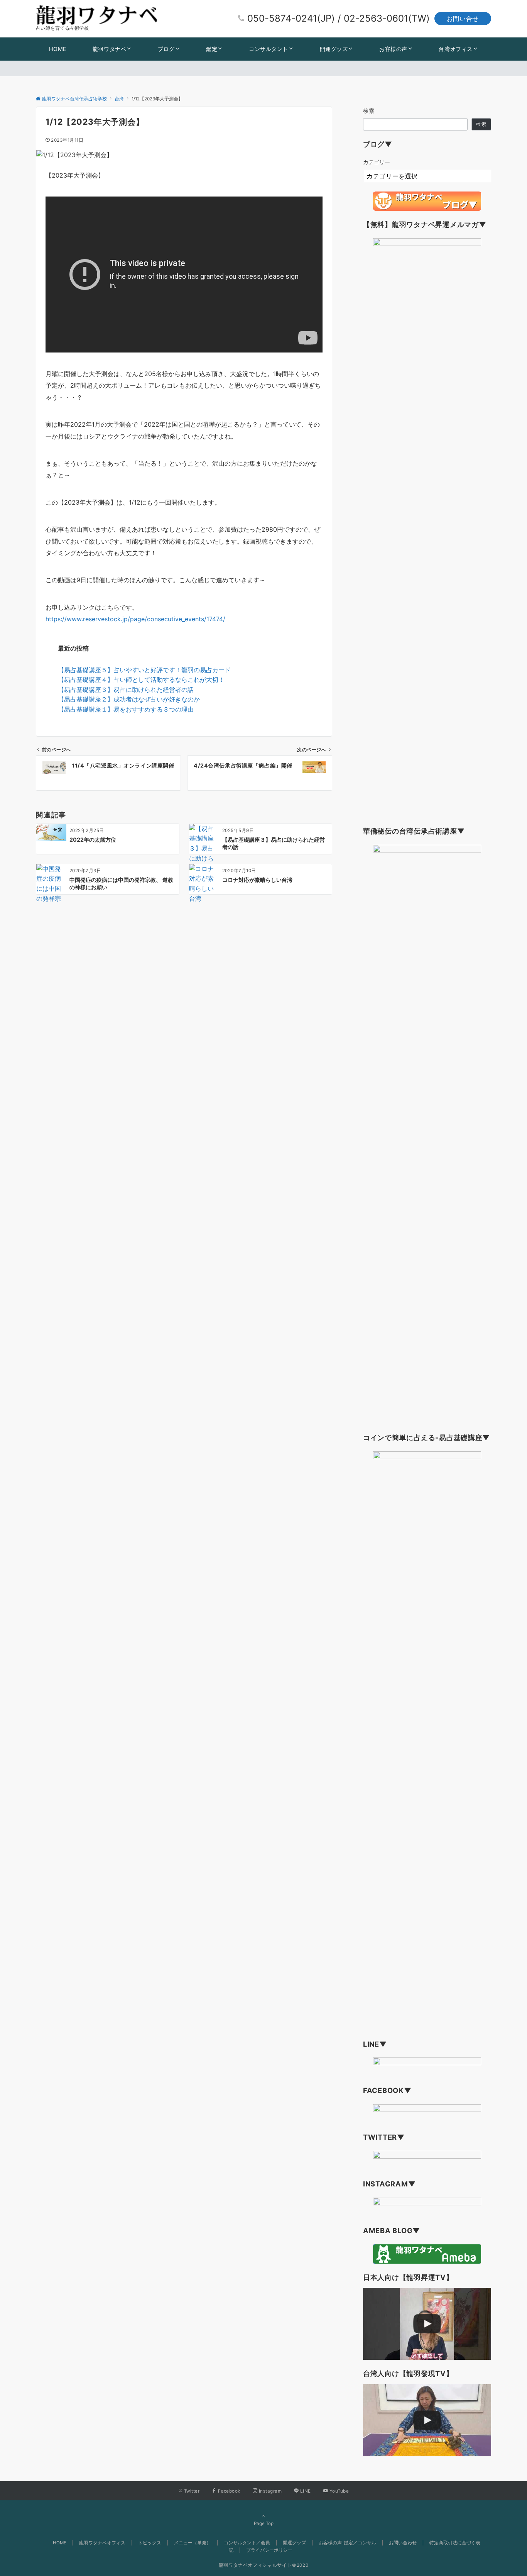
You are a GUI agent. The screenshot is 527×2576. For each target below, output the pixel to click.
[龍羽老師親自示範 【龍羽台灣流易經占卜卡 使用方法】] (427, 2420)
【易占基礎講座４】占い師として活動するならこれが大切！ (141, 680)
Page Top (264, 2523)
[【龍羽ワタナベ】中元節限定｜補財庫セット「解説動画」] (427, 2324)
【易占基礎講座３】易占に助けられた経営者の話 (126, 690)
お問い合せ (463, 19)
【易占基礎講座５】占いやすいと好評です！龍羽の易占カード (144, 670)
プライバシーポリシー (269, 2550)
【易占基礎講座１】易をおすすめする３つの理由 (126, 709)
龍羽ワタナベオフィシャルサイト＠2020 (264, 2565)
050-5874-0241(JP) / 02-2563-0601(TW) (339, 18)
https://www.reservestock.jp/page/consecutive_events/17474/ (135, 619)
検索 (369, 111)
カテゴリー (377, 162)
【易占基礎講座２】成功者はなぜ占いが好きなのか (129, 699)
